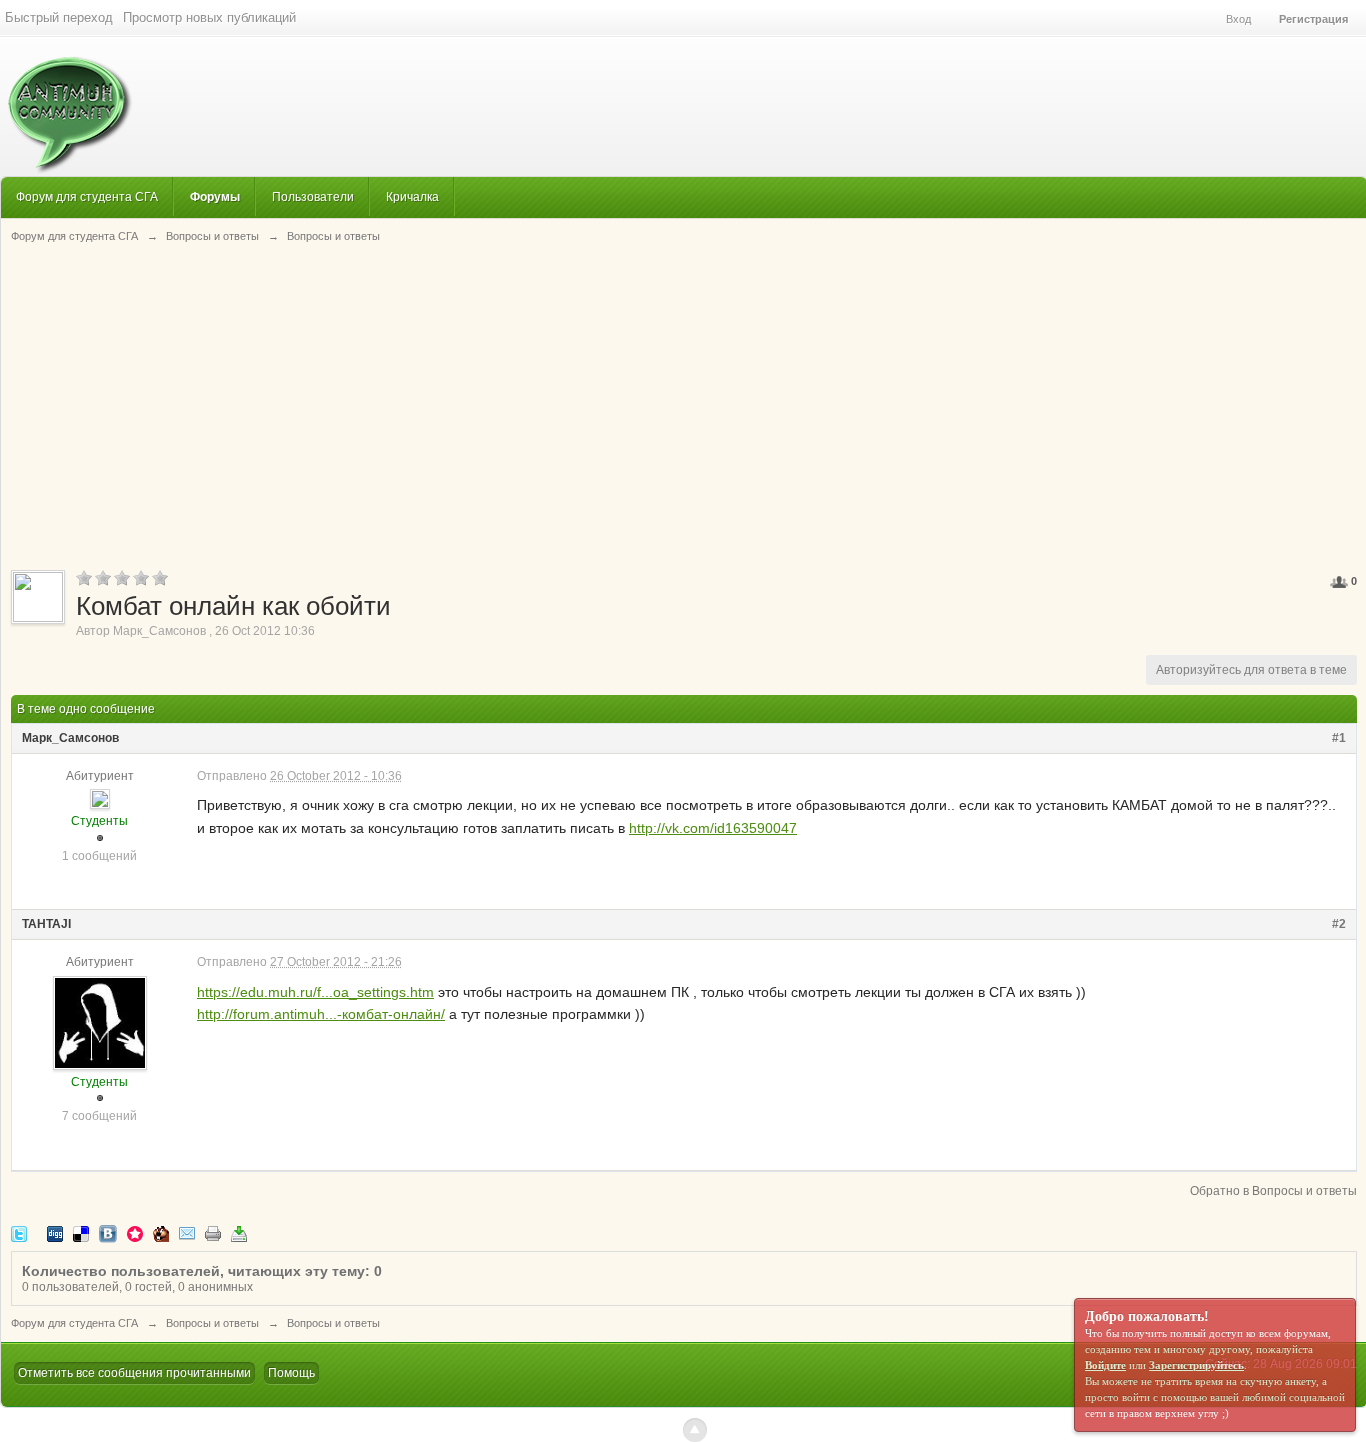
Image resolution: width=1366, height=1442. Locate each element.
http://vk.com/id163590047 (713, 828)
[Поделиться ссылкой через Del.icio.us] (81, 1233)
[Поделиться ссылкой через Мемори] (135, 1233)
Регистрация (1313, 19)
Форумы (215, 196)
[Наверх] (695, 1430)
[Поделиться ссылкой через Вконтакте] (108, 1233)
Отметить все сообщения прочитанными (134, 1373)
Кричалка (412, 196)
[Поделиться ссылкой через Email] (187, 1233)
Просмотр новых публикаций (209, 17)
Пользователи (313, 196)
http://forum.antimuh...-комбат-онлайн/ (321, 1014)
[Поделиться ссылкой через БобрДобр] (161, 1233)
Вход (1238, 19)
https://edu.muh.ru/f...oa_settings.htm (315, 992)
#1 (1339, 738)
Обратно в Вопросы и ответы (1273, 1191)
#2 (1339, 924)
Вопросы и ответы (212, 1323)
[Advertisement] (684, 405)
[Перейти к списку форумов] (66, 104)
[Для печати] (213, 1233)
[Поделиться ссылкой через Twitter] (19, 1233)
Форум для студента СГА (87, 196)
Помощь (291, 1373)
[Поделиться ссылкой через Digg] (55, 1233)
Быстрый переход (59, 17)
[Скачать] (239, 1233)
